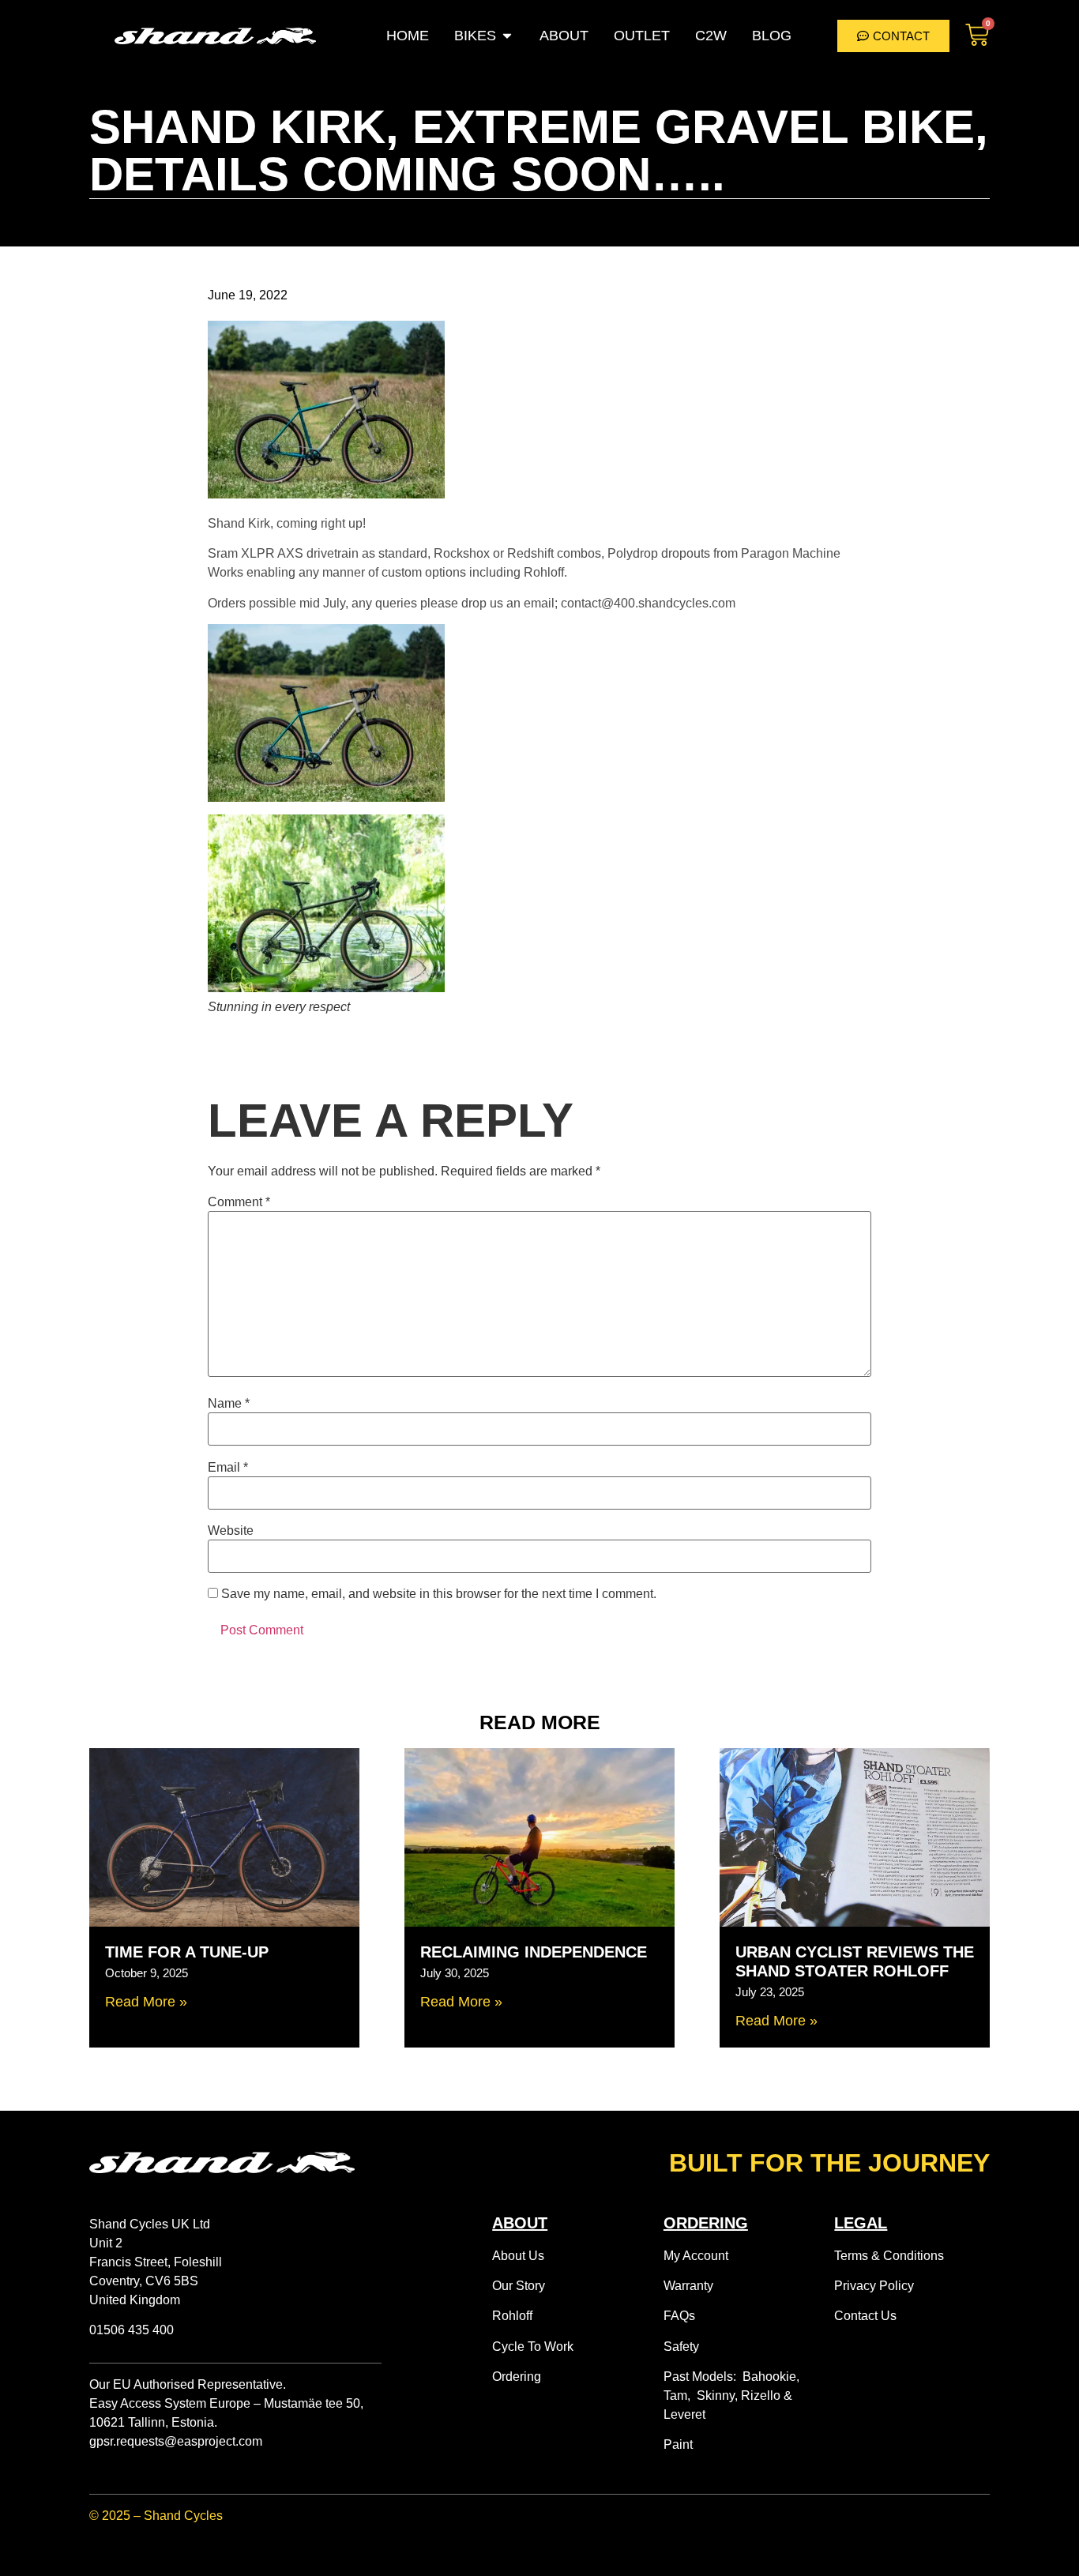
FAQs (679, 2316)
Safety (681, 2347)
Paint (678, 2444)
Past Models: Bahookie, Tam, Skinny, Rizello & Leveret (731, 2395)
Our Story (519, 2286)
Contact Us (865, 2316)
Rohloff (512, 2316)
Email (228, 1468)
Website (231, 1531)
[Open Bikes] (507, 36)
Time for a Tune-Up (187, 1952)
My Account (696, 2256)
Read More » (146, 2002)
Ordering (517, 2377)
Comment (239, 1202)
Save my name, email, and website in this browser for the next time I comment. (439, 1594)
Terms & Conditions (889, 2256)
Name (229, 1404)
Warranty (688, 2286)
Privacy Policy (874, 2286)
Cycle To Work (533, 2347)
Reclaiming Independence (534, 1952)
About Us (518, 2256)
